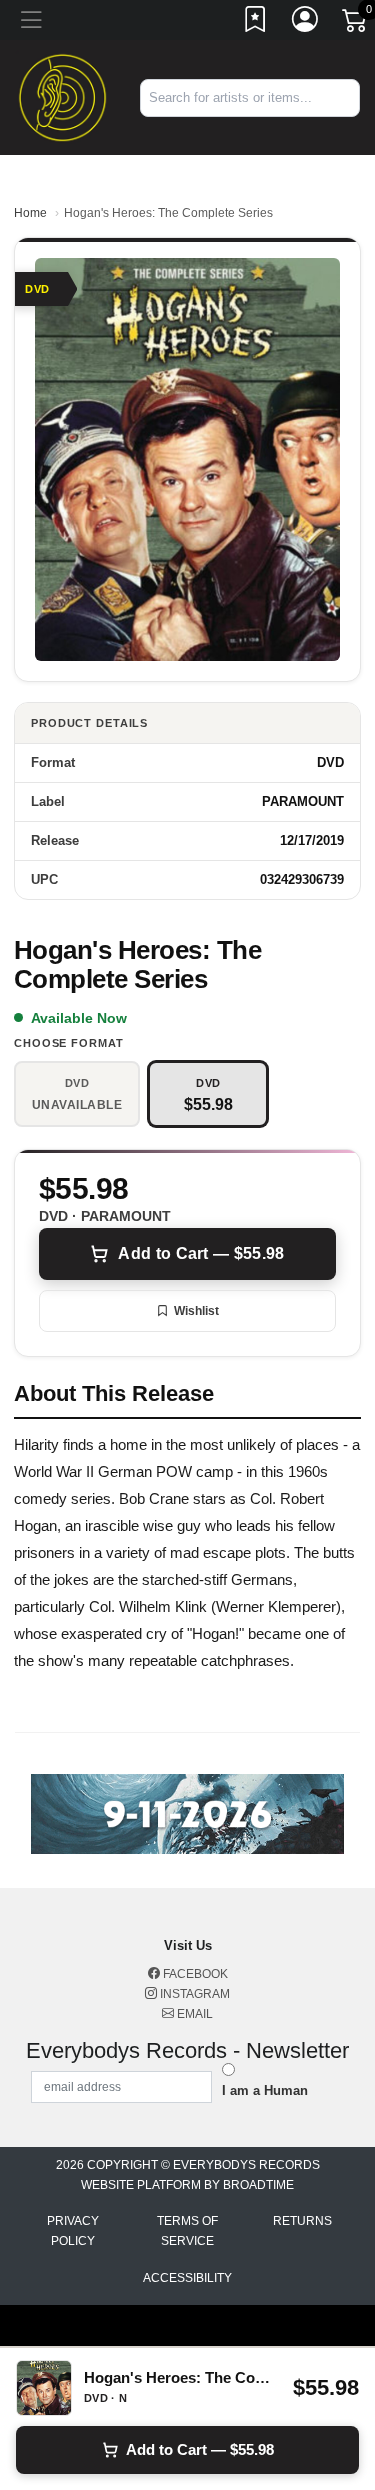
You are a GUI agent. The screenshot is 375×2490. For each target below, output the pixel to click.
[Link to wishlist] (256, 23)
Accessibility (187, 2278)
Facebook (194, 1974)
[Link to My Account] (306, 23)
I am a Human (265, 2090)
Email (193, 2014)
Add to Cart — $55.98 (201, 1253)
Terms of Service (187, 2231)
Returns (302, 2221)
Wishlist (196, 1311)
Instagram (193, 1994)
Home (30, 213)
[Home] (62, 96)
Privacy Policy (73, 2231)
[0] (356, 24)
